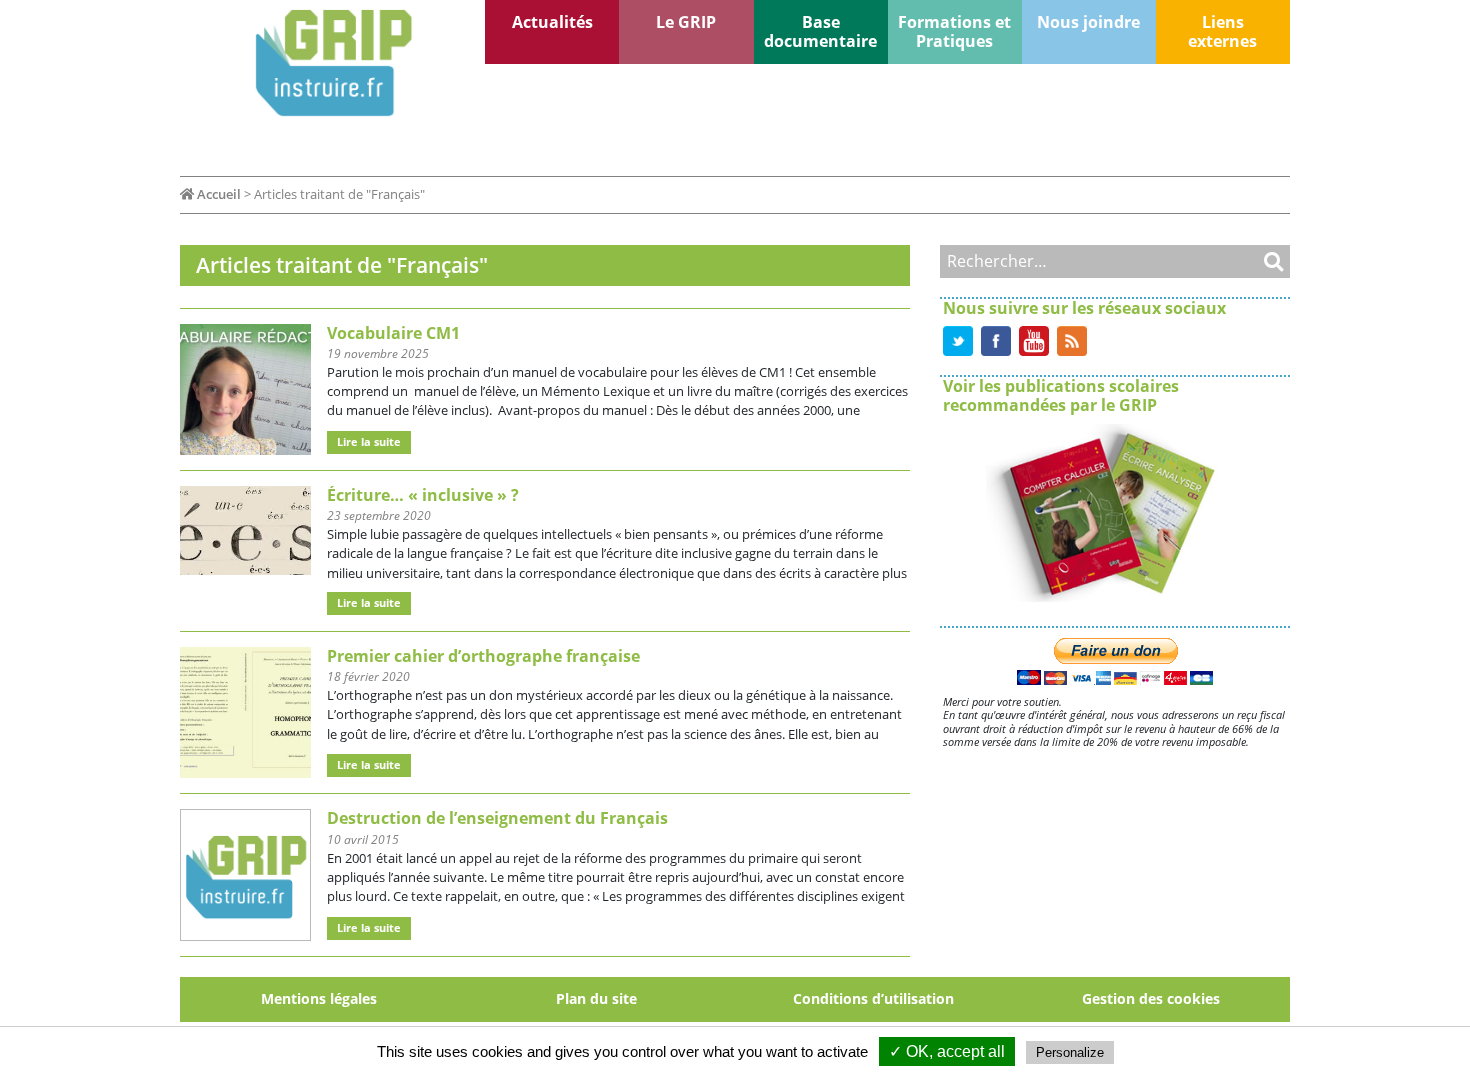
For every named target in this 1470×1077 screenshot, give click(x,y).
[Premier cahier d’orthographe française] (245, 711)
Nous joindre (1088, 22)
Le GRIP (686, 22)
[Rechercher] (1255, 261)
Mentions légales (319, 998)
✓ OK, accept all (947, 1051)
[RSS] (1072, 339)
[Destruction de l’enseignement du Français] (245, 874)
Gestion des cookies (1151, 998)
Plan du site (596, 998)
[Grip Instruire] (332, 63)
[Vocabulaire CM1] (245, 388)
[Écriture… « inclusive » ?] (245, 529)
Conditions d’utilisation (873, 998)
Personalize (1070, 1052)
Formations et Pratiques (954, 31)
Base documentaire (820, 31)
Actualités (552, 22)
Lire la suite (369, 441)
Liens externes (1222, 31)
